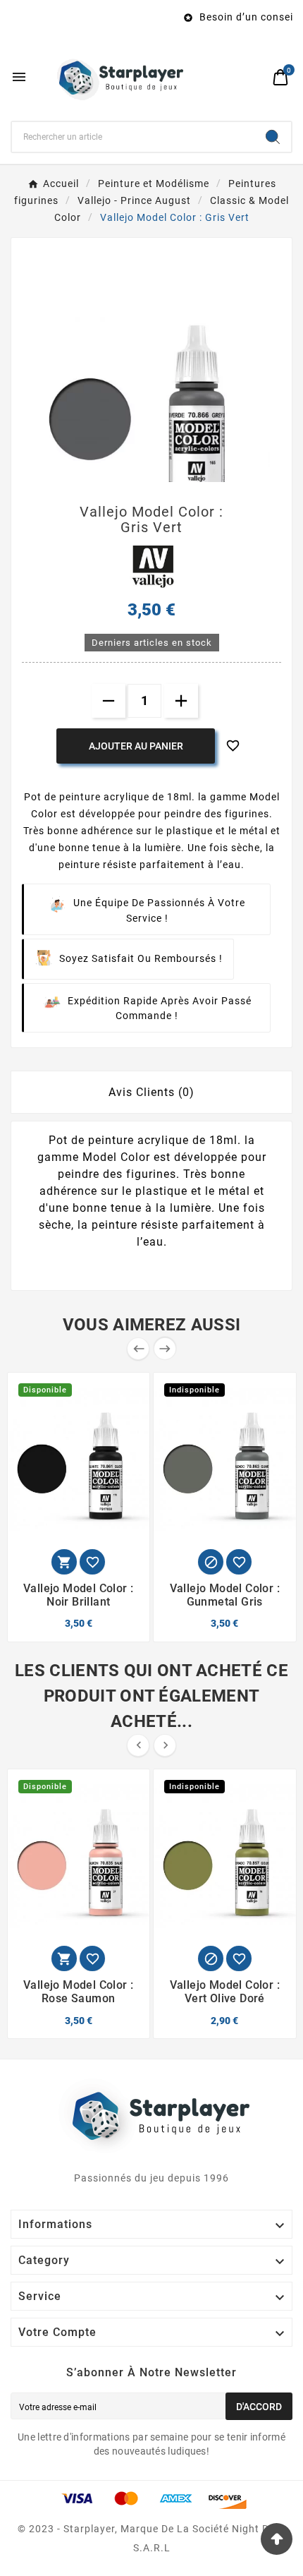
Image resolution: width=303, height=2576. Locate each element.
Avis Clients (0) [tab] (151, 1092)
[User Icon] (254, 77)
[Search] (273, 137)
